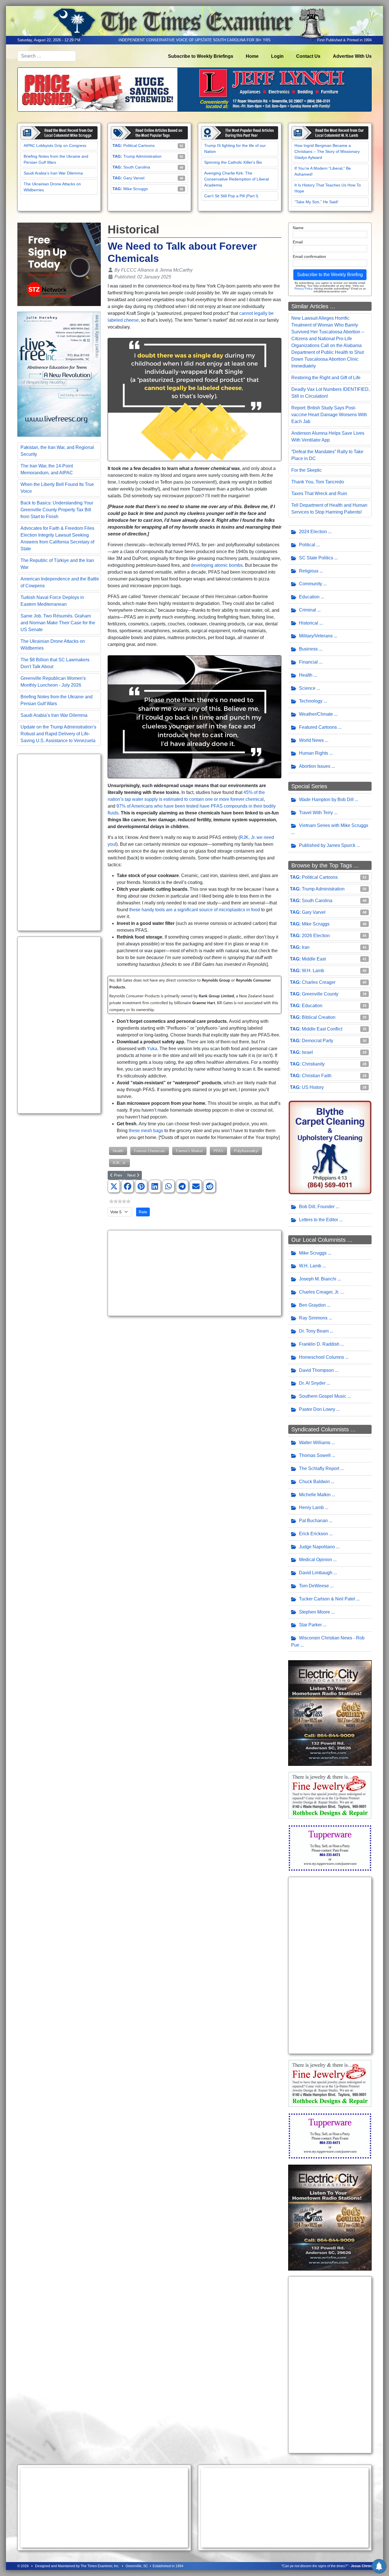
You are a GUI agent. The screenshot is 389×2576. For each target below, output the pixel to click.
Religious (309, 571)
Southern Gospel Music (323, 1396)
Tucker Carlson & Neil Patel (327, 1599)
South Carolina (137, 167)
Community (311, 584)
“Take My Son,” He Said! (316, 202)
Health (118, 1151)
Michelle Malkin (315, 1495)
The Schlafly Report (319, 1468)
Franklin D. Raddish (319, 1344)
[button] (114, 1187)
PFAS (218, 1151)
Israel (307, 1052)
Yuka (152, 1049)
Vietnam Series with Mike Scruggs (334, 825)
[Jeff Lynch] (195, 89)
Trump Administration (142, 156)
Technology (311, 701)
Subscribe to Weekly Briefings (201, 56)
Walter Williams (315, 1443)
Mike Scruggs (136, 189)
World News (311, 740)
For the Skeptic (307, 470)
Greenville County (320, 994)
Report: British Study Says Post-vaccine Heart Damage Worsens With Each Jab (329, 415)
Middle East (314, 959)
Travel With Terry (316, 813)
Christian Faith (317, 1076)
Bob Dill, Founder (317, 1207)
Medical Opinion (316, 1560)
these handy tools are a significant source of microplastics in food (195, 910)
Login (277, 56)
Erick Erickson (314, 1534)
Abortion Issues (315, 766)
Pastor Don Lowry (317, 1409)
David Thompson (316, 1370)
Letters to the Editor (319, 1220)
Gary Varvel (134, 178)
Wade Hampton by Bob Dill (326, 800)
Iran (306, 947)
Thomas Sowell (315, 1455)
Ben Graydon (312, 1305)
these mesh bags (147, 1131)
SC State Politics (316, 558)
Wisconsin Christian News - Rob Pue (328, 1641)
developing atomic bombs (217, 565)
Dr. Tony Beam (314, 1331)
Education (309, 597)
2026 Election (316, 936)
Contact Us (308, 56)
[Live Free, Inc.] (59, 374)
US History (313, 1087)
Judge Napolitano (317, 1547)
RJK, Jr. (119, 1163)
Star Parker (310, 1625)
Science (307, 688)
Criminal (308, 610)
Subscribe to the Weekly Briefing (330, 275)
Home (252, 56)
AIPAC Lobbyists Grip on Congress (55, 145)
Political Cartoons (139, 145)
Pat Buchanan (313, 1521)
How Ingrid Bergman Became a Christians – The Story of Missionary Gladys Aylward (327, 151)
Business (308, 649)
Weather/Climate (316, 714)
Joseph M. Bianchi (318, 1279)
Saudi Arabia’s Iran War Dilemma (53, 173)
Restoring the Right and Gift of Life (326, 378)
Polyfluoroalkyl (246, 1151)
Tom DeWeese (314, 1586)
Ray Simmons (313, 1318)
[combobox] (47, 56)
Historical (309, 623)
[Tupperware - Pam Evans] (330, 1848)
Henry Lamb (311, 1507)
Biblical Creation (319, 1017)
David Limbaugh (316, 1573)
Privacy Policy (303, 289)
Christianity (313, 1064)
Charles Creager (319, 982)
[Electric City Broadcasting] (330, 1713)
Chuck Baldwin (314, 1482)
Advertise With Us (352, 56)
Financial (308, 662)
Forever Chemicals (150, 1151)
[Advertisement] (59, 842)
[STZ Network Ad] (59, 264)
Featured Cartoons (318, 727)
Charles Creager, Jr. (319, 1292)
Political (307, 545)
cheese (131, 320)
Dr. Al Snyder (312, 1383)
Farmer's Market (189, 1151)
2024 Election (313, 532)
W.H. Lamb (313, 971)
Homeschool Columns (322, 1357)
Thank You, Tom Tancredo (318, 482)
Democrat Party (318, 1041)
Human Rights (314, 753)
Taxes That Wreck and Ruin (319, 493)
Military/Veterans (316, 636)
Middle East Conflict (322, 1029)
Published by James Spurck (327, 845)
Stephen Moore (315, 1612)
